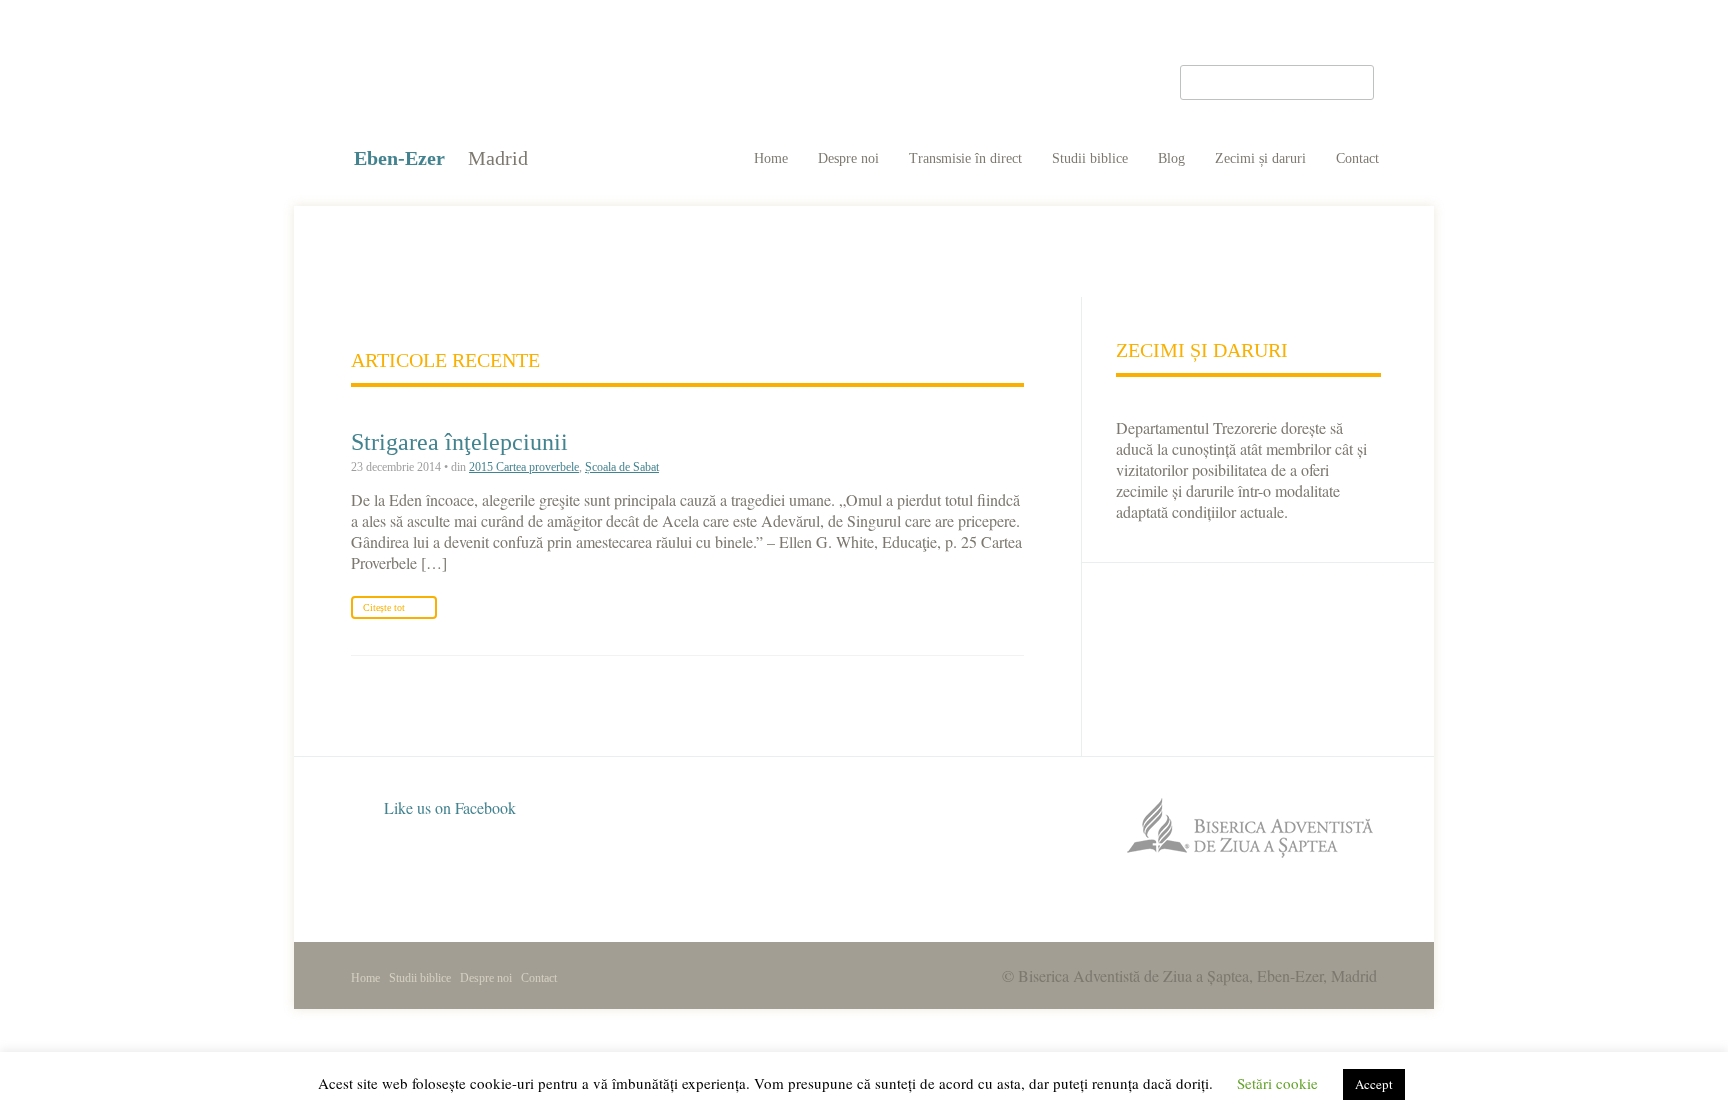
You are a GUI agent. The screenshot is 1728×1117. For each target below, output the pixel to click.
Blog (1171, 158)
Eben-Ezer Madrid (488, 80)
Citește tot (384, 607)
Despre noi (848, 158)
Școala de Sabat (622, 467)
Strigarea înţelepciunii (459, 442)
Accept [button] (1374, 1084)
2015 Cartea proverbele (524, 467)
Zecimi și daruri (1260, 158)
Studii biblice (1090, 158)
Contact (1357, 158)
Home (771, 158)
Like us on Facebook (448, 807)
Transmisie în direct (965, 158)
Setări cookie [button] (1277, 1083)
